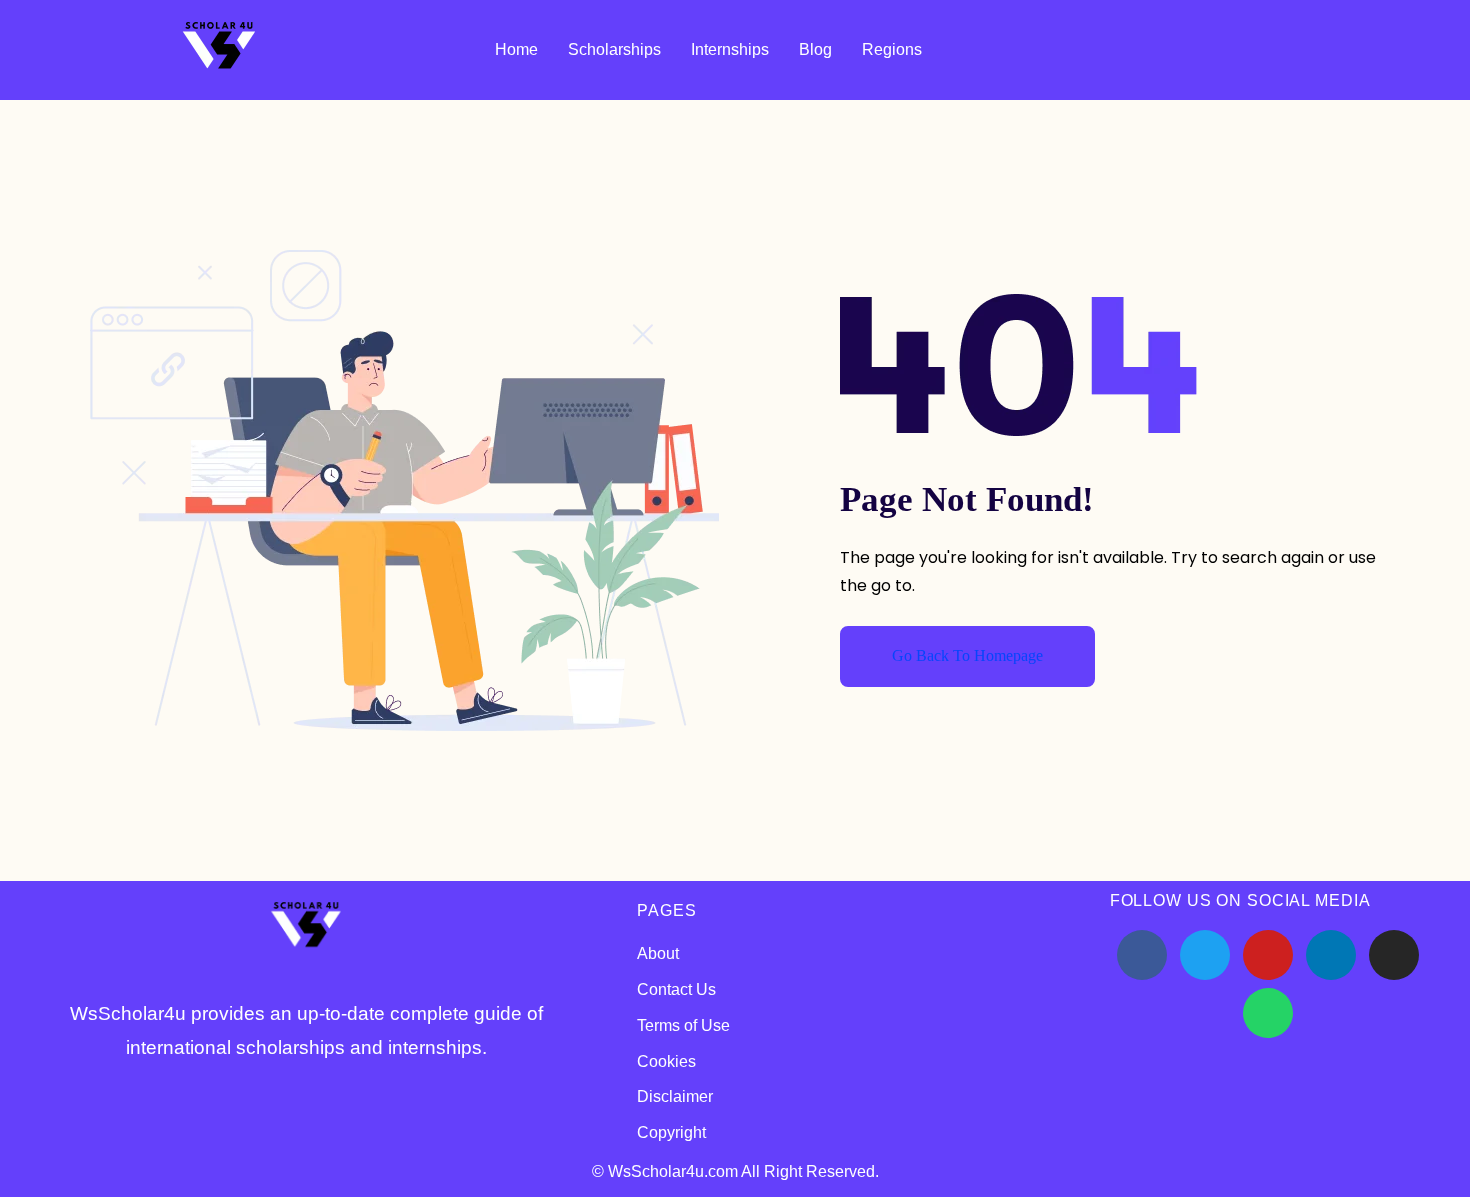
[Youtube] (1268, 955)
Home (516, 49)
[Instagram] (1394, 955)
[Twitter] (1205, 955)
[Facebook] (1142, 955)
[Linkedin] (1331, 955)
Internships (730, 49)
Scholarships (614, 49)
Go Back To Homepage (967, 655)
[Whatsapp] (1268, 1013)
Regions (892, 49)
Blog (815, 49)
